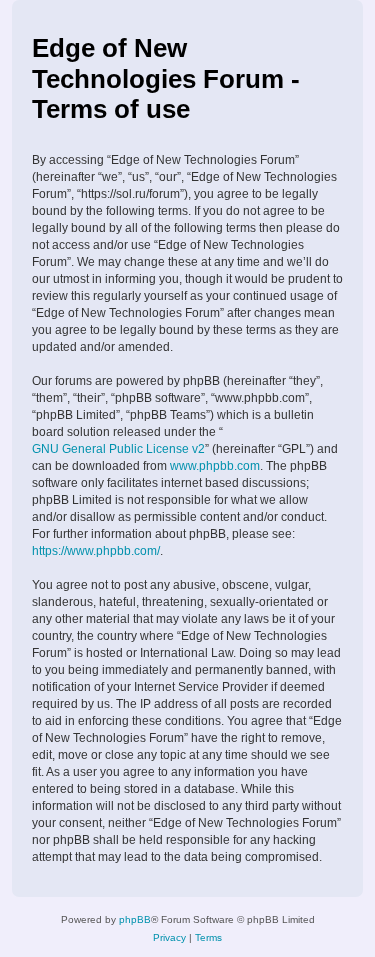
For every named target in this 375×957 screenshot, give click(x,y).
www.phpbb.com (215, 466)
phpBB (135, 919)
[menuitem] (169, 938)
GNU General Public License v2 (118, 449)
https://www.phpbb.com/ (96, 551)
